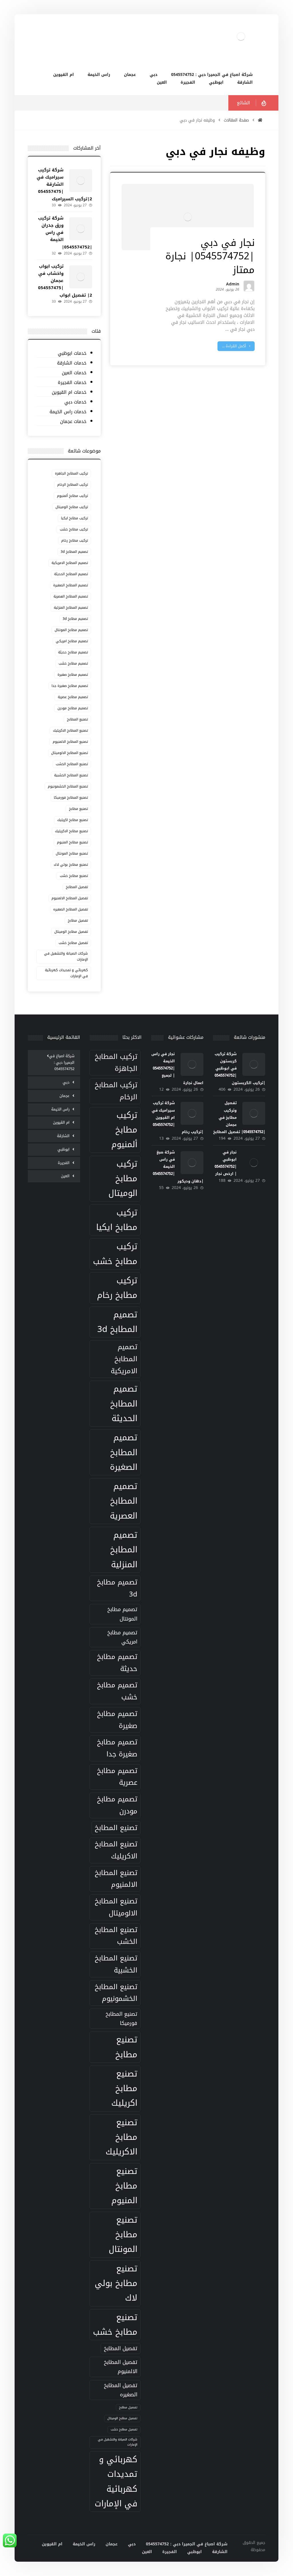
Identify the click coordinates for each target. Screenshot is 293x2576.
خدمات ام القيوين (69, 392)
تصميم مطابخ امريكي (72, 641)
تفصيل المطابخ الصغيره (71, 909)
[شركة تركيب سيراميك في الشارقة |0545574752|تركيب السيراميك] (81, 181)
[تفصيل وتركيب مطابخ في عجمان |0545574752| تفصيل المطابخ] (254, 1113)
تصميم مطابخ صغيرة (73, 675)
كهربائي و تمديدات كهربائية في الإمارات (66, 973)
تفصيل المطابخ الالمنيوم (70, 898)
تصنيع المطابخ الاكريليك (70, 730)
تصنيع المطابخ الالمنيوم (70, 742)
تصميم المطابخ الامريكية (70, 563)
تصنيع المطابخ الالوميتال (70, 753)
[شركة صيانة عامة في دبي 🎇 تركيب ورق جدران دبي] (241, 36)
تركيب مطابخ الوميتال (72, 507)
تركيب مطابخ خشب (74, 529)
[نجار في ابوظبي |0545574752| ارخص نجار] (254, 1163)
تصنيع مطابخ (78, 809)
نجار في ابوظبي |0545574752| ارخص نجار (226, 1163)
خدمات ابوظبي (72, 353)
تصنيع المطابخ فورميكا (71, 798)
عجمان (65, 1096)
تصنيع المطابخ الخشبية (71, 775)
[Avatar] (249, 286)
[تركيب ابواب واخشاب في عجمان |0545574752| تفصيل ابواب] (81, 277)
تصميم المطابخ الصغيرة (71, 585)
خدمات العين (74, 373)
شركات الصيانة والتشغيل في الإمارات (66, 956)
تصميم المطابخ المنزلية (71, 608)
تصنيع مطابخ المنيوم (72, 842)
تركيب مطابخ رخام (75, 540)
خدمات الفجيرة (72, 383)
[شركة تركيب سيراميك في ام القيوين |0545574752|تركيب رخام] (192, 1113)
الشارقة (63, 1136)
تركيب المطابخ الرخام (73, 485)
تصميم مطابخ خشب (73, 663)
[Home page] (260, 120)
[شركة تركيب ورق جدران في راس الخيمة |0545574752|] (81, 229)
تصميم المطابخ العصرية (71, 596)
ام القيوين (61, 1122)
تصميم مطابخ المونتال (71, 630)
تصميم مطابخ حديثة (73, 652)
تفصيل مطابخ (78, 920)
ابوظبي (64, 1149)
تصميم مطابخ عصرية (73, 697)
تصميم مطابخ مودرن (73, 708)
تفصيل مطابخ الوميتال (71, 932)
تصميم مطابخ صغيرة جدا (70, 686)
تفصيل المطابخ (77, 887)
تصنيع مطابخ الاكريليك (71, 831)
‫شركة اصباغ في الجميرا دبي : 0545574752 (62, 1062)
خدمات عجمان (73, 422)
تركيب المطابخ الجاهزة (71, 473)
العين (65, 1176)
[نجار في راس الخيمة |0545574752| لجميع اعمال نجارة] (192, 1064)
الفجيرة (64, 1163)
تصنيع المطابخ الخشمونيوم (68, 786)
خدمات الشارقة (72, 363)
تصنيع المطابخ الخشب (72, 764)
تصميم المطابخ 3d (74, 552)
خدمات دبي (75, 402)
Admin (233, 285)
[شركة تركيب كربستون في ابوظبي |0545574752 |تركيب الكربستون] (254, 1064)
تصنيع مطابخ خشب (74, 876)
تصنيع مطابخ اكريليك (73, 820)
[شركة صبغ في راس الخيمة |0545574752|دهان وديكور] (192, 1163)
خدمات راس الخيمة (68, 412)
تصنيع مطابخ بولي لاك (71, 865)
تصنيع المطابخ (77, 719)
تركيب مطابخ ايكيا (74, 518)
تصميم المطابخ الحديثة (71, 574)
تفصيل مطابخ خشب (73, 943)
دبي (66, 1082)
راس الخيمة (60, 1109)
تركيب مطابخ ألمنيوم (72, 496)
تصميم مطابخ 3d (75, 619)
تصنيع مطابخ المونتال (72, 853)
